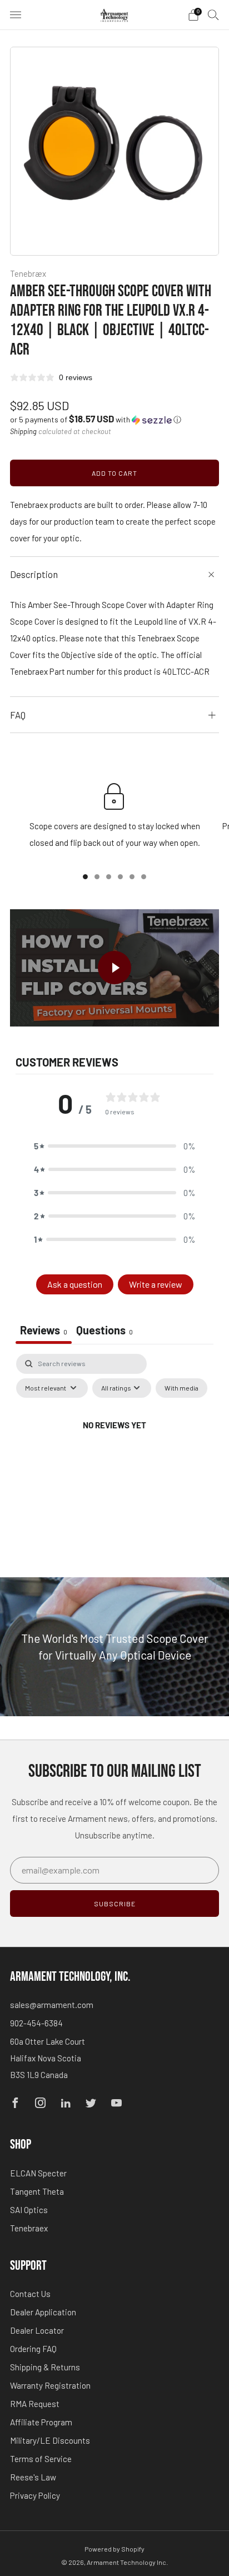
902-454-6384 (36, 2023)
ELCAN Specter (38, 2173)
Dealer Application (43, 2312)
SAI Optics (29, 2210)
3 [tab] (109, 877)
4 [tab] (120, 877)
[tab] (104, 1331)
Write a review (156, 1284)
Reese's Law (33, 2477)
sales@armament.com (52, 2005)
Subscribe (115, 1904)
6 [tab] (144, 877)
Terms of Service (41, 2459)
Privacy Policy (35, 2495)
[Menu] (16, 15)
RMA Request (35, 2404)
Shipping (23, 431)
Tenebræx (28, 273)
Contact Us (30, 2294)
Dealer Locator (37, 2330)
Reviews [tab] (44, 1330)
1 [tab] (85, 877)
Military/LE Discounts (50, 2440)
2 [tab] (97, 877)
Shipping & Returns (45, 2367)
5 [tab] (132, 877)
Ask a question (75, 1284)
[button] (96, 419)
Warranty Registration (50, 2385)
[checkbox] (181, 1388)
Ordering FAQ (33, 2349)
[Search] (213, 14)
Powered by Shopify (114, 2549)
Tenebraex (29, 2228)
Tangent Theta (37, 2191)
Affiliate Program (41, 2422)
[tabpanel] (114, 1451)
